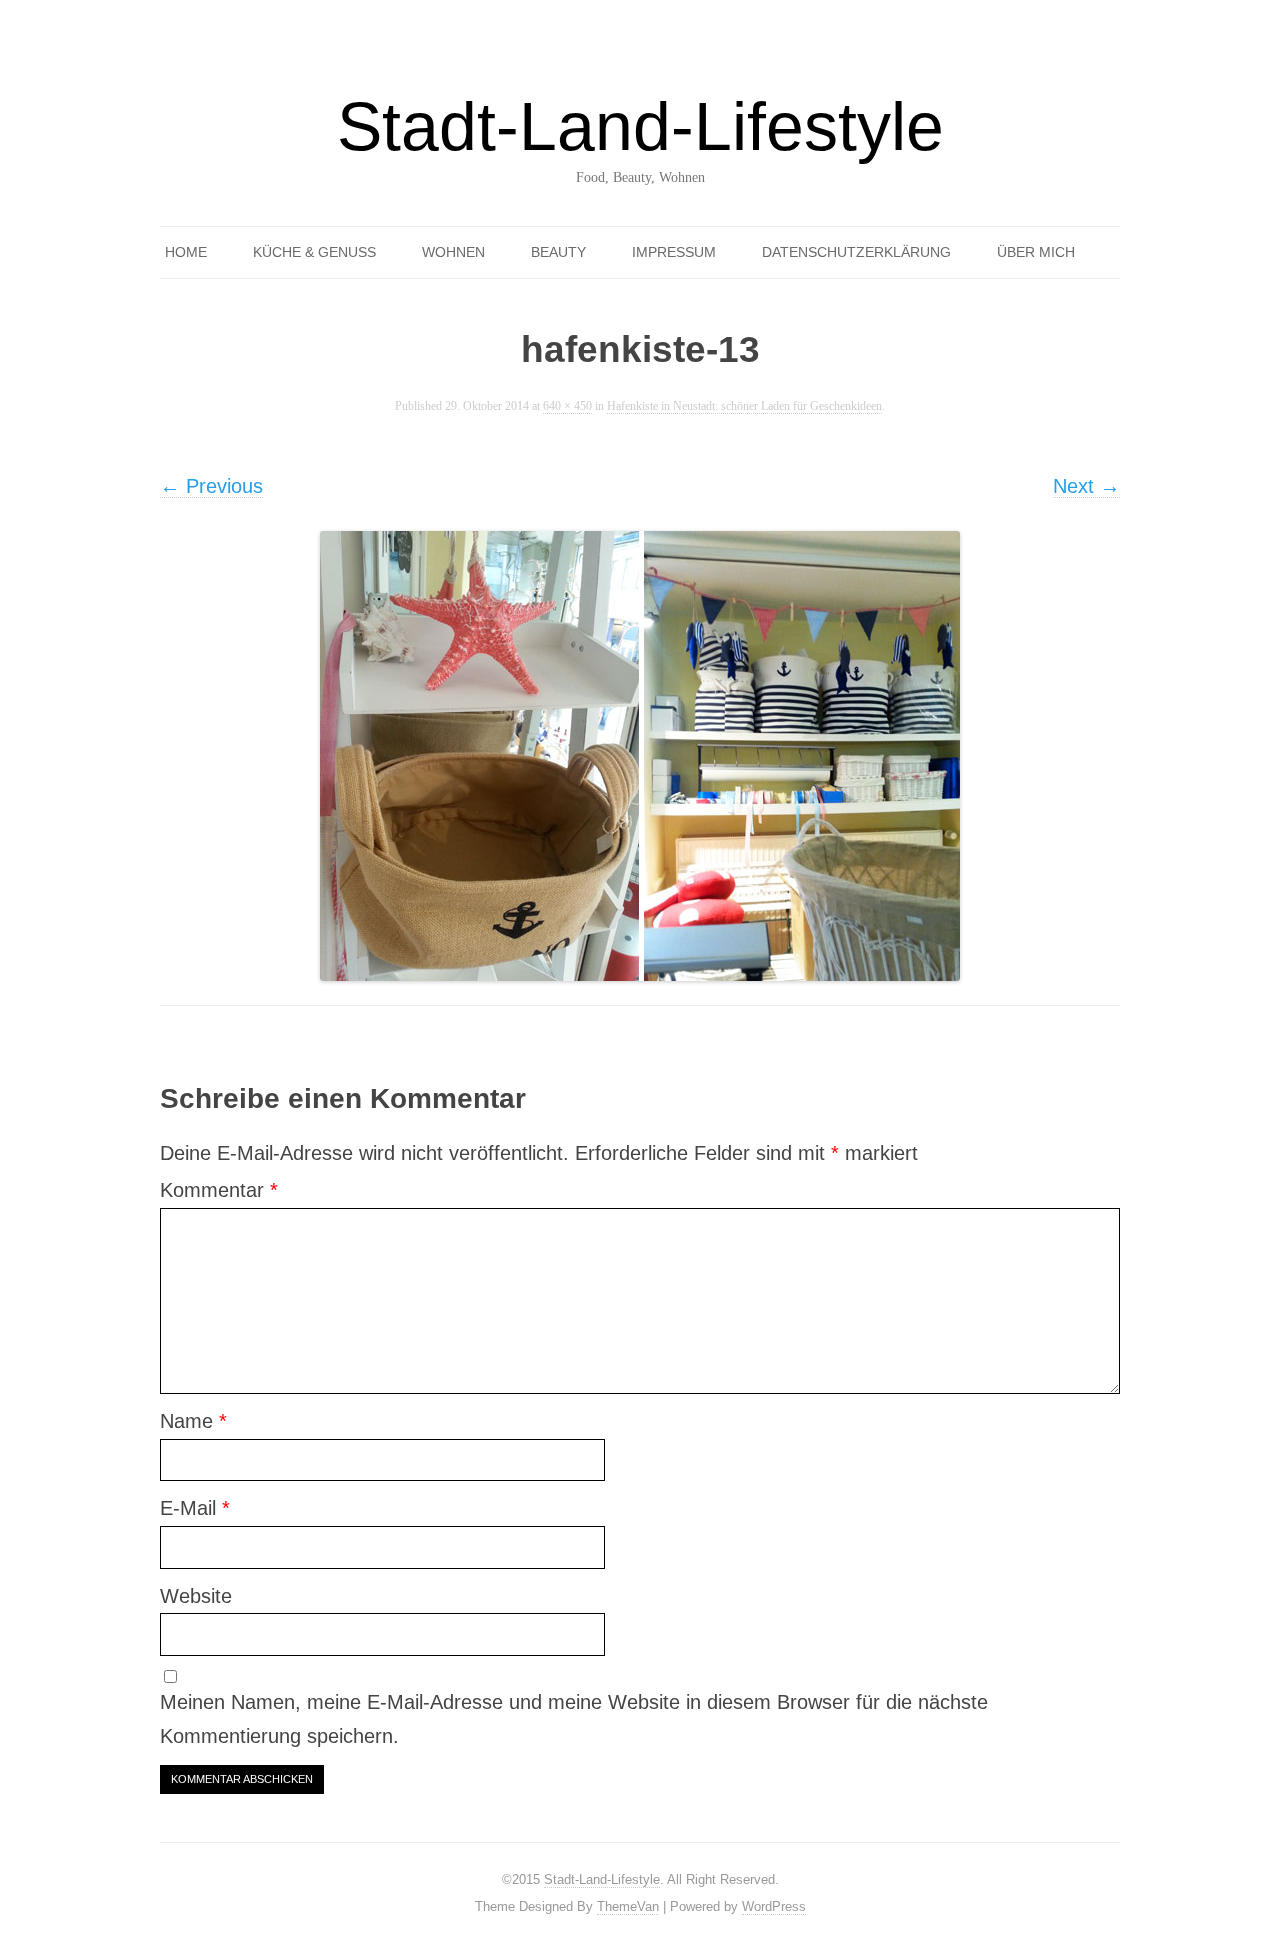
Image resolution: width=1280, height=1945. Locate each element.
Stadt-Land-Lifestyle (640, 126)
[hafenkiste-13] (640, 756)
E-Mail (195, 1508)
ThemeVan (628, 1906)
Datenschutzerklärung (856, 252)
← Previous (211, 486)
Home (186, 252)
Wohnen (453, 252)
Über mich (1036, 252)
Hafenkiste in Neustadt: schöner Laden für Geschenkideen (744, 406)
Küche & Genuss (314, 252)
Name (193, 1421)
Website (196, 1596)
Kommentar (219, 1190)
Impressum (674, 252)
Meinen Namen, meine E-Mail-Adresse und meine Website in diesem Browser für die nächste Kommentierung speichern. (574, 1719)
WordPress (774, 1906)
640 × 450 (567, 406)
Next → (1086, 486)
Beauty (558, 252)
